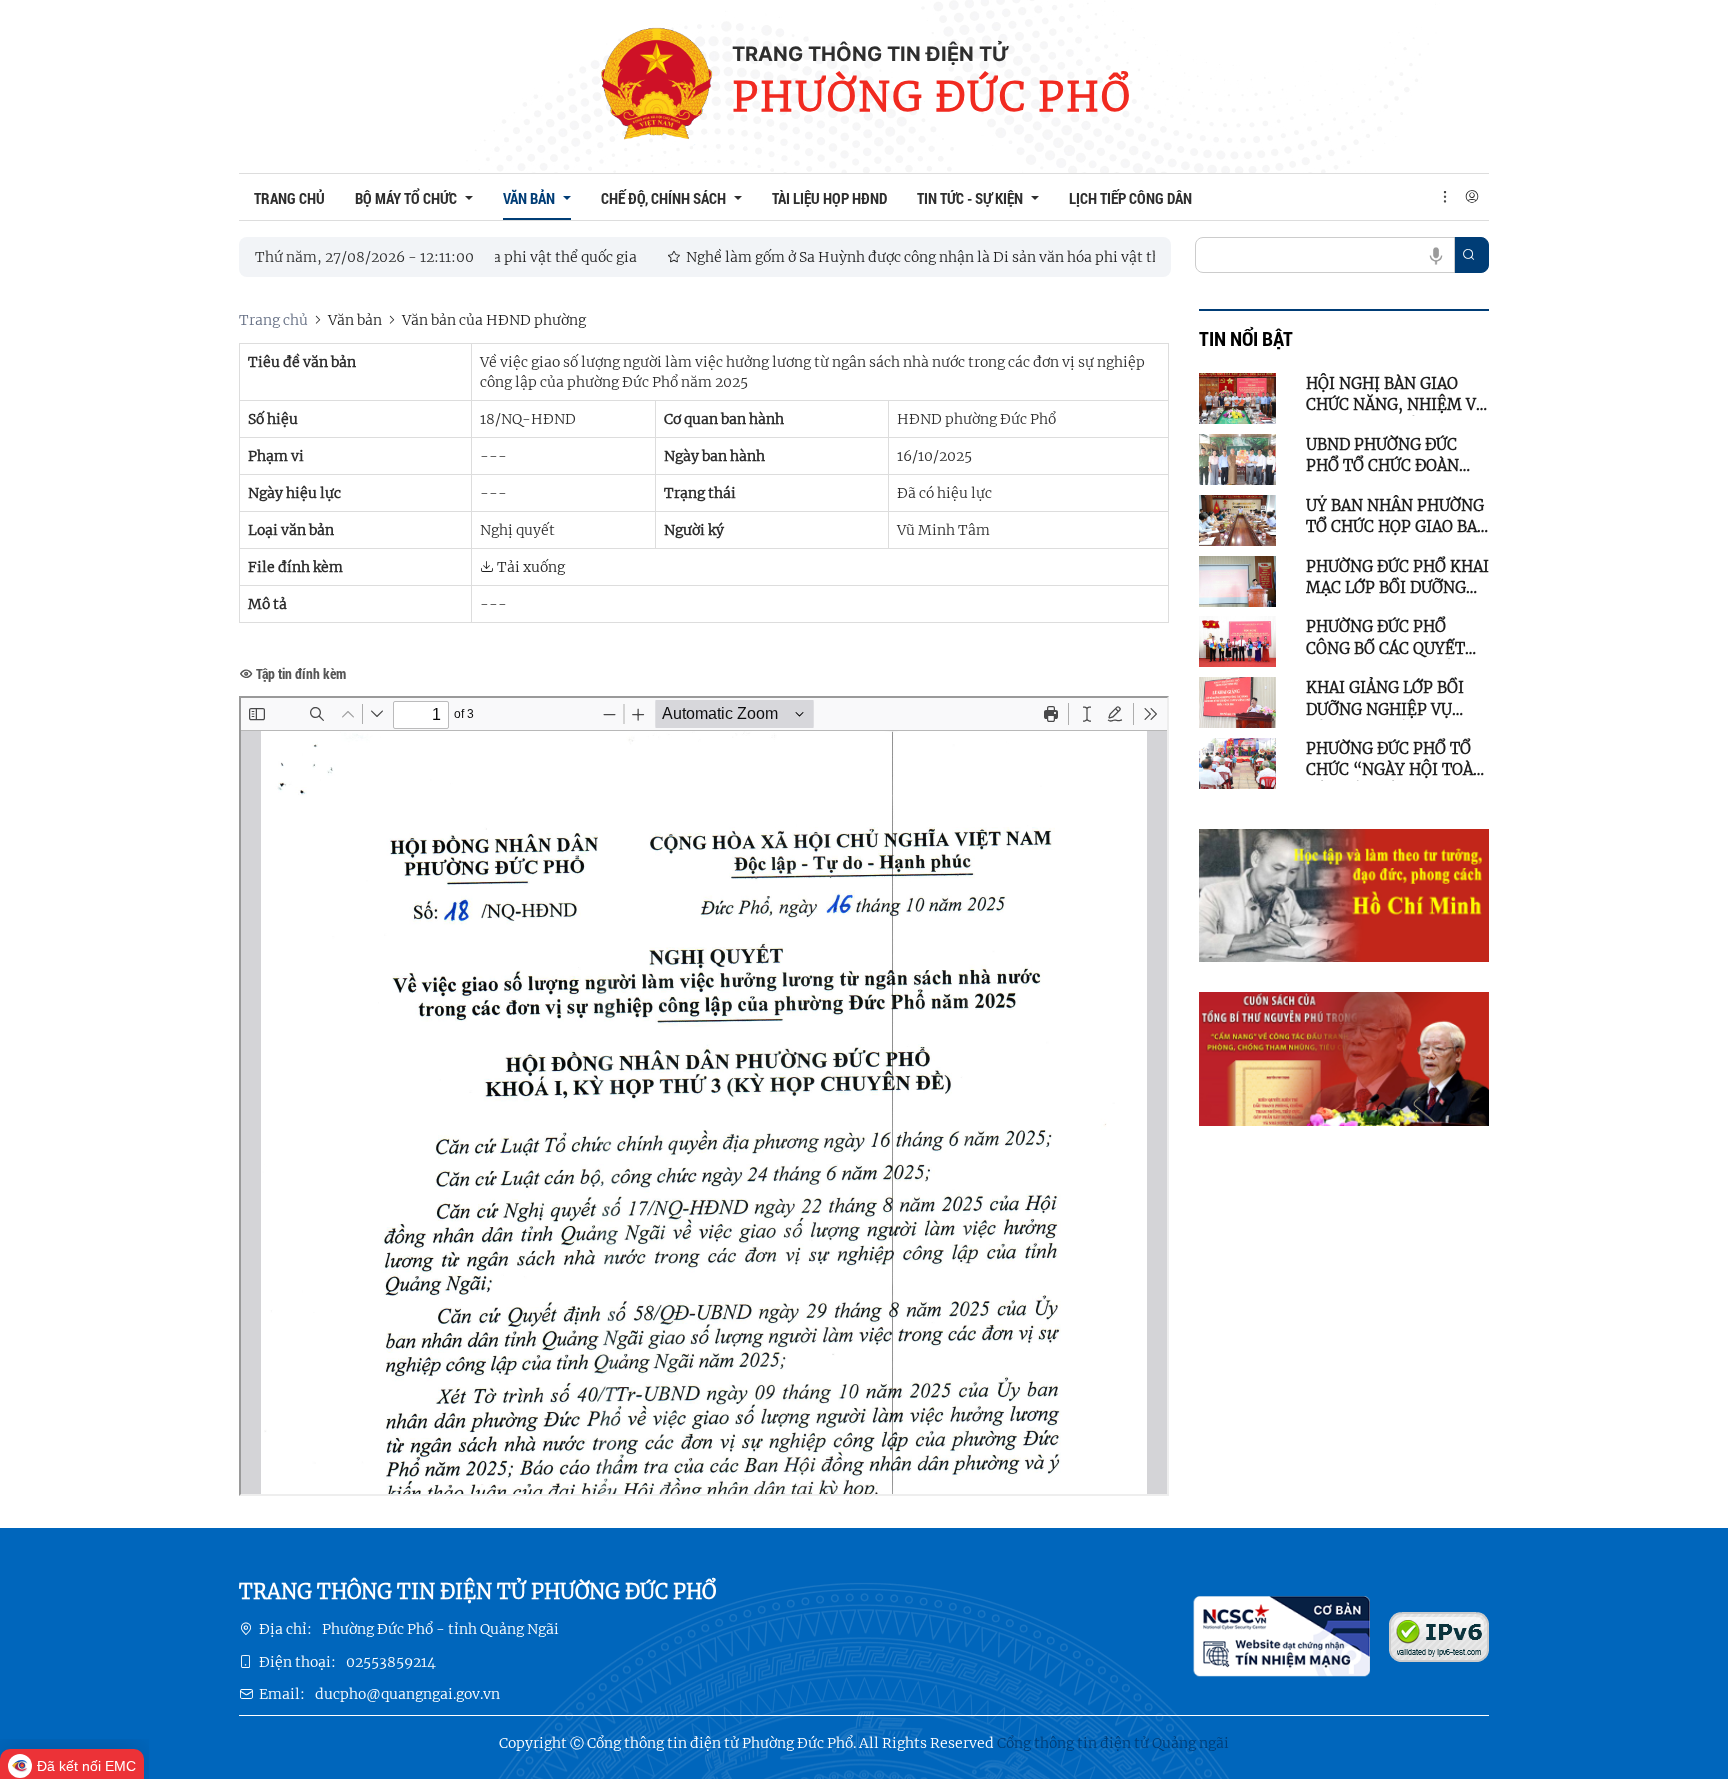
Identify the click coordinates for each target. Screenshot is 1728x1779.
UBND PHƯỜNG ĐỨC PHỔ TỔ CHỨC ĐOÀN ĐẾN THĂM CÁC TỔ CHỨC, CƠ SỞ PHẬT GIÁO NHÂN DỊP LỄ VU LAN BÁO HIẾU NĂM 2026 (1389, 456)
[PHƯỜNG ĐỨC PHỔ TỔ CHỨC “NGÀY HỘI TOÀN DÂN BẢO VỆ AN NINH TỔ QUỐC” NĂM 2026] (1237, 762)
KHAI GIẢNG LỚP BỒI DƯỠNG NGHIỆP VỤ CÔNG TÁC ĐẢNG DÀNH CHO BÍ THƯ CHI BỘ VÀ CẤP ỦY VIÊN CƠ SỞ (1393, 699)
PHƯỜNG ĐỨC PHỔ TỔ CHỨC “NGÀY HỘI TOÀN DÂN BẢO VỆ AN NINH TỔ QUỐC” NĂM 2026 (1395, 760)
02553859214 (391, 1662)
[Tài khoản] (1472, 197)
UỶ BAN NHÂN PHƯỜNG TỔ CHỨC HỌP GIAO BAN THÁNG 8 (1397, 517)
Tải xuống (529, 567)
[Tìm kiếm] (1469, 255)
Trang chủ (273, 320)
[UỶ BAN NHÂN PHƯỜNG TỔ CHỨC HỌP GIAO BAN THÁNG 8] (1237, 519)
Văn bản (355, 320)
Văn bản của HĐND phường (494, 320)
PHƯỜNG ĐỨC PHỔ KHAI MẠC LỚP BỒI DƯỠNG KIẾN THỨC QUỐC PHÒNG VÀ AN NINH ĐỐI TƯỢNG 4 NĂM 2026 (1397, 578)
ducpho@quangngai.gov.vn (407, 1694)
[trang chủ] (655, 86)
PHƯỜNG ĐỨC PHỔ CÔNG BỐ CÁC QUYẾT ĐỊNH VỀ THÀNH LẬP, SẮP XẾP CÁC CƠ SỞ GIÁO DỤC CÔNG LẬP (1387, 638)
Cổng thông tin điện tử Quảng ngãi (1113, 1743)
